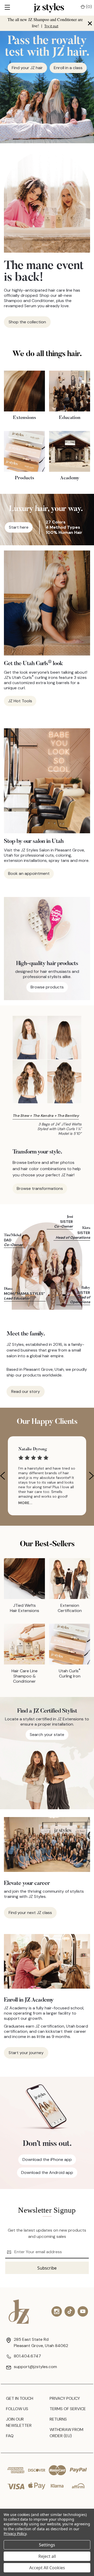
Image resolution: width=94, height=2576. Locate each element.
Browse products (47, 987)
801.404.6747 (27, 2356)
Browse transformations (40, 1188)
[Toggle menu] (7, 8)
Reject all (47, 2556)
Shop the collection (27, 322)
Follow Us (17, 2409)
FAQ (10, 2436)
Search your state (47, 1735)
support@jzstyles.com (35, 2367)
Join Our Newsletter (19, 2422)
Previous (3, 1476)
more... (25, 1503)
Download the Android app (47, 2172)
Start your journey (26, 2053)
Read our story (26, 1391)
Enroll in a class (68, 68)
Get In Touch (20, 2398)
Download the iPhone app (47, 2159)
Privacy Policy (65, 2398)
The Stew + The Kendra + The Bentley (46, 1116)
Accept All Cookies (47, 2568)
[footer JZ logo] (19, 2312)
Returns (58, 2419)
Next (91, 1476)
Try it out (51, 26)
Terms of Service (68, 2409)
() (88, 7)
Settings (47, 2545)
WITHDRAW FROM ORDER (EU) (66, 2433)
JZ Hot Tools (20, 701)
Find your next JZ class (30, 1913)
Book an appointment (29, 873)
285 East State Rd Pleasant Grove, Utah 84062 (41, 2342)
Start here (19, 527)
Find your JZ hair (27, 68)
